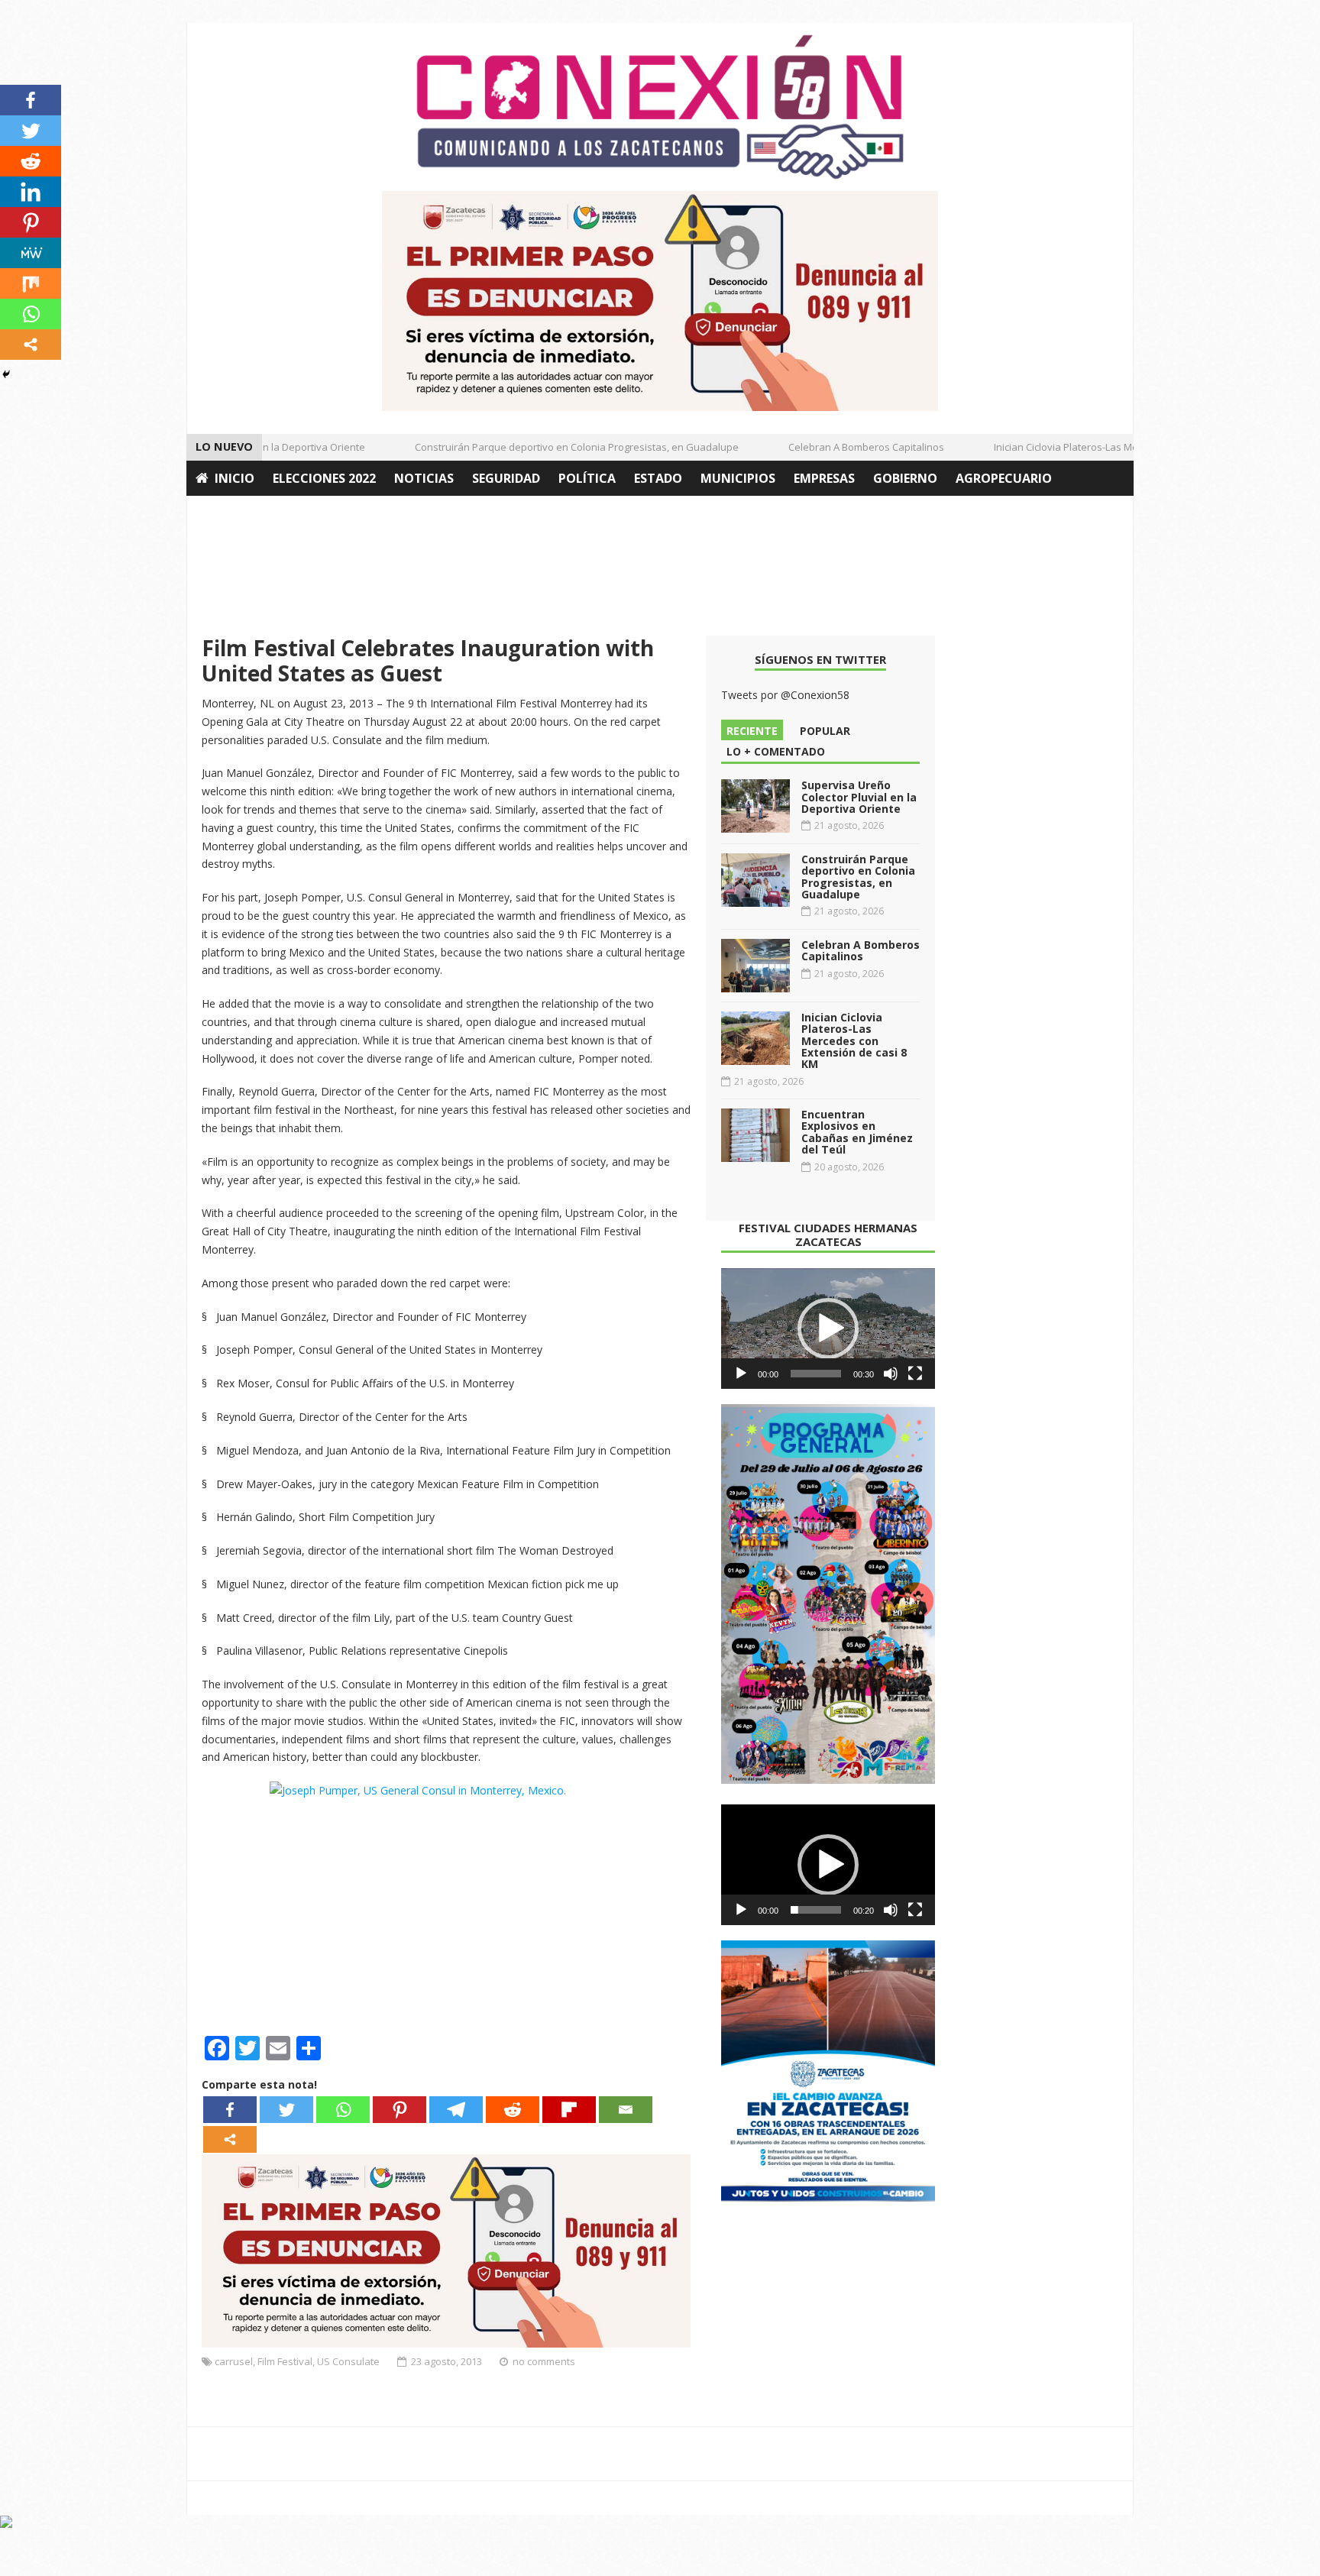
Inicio (235, 478)
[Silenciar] (891, 1374)
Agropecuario (1004, 478)
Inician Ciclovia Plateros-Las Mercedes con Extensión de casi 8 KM (1121, 447)
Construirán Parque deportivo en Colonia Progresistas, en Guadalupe (552, 447)
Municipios (738, 478)
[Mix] (31, 283)
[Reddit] (513, 2110)
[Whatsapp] (343, 2110)
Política (587, 478)
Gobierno (905, 478)
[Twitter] (286, 2110)
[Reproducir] (741, 1374)
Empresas (824, 478)
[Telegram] (456, 2110)
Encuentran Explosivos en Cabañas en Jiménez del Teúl (857, 1132)
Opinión (223, 513)
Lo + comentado (776, 751)
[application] (828, 1328)
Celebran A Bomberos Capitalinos (842, 447)
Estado (658, 478)
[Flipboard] (569, 2110)
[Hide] (6, 374)
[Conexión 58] (660, 107)
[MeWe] (31, 253)
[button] (828, 1328)
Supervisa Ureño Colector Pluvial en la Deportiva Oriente (859, 797)
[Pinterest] (400, 2110)
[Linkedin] (31, 192)
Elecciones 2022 (324, 478)
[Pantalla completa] (915, 1374)
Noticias (424, 478)
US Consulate (348, 2361)
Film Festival (285, 2361)
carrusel (234, 2361)
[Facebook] (230, 2110)
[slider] (816, 1374)
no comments (544, 2361)
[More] (230, 2139)
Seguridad (506, 478)
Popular (825, 731)
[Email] (626, 2110)
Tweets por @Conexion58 (785, 695)
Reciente (752, 731)
